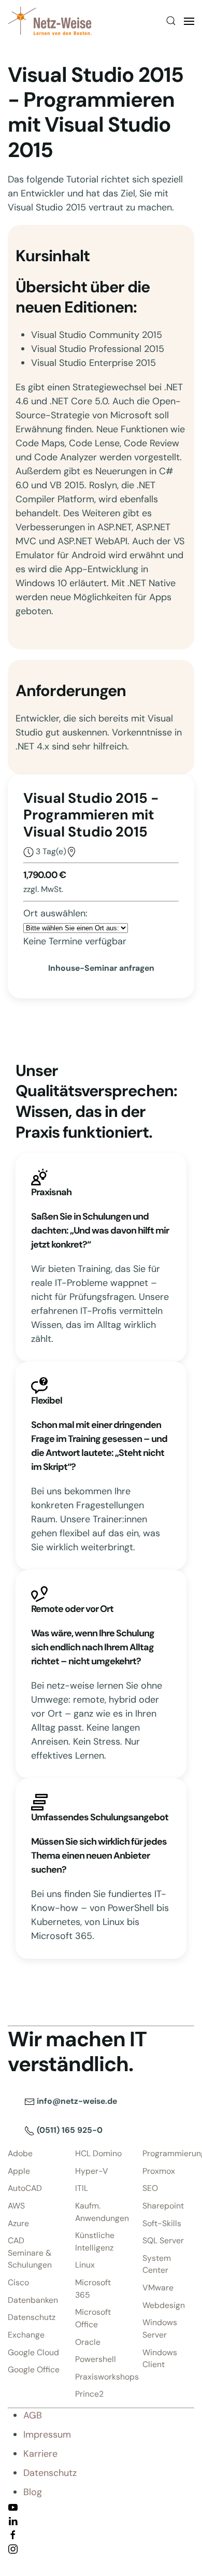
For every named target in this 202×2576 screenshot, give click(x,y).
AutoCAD (25, 2188)
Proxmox (159, 2171)
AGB (33, 2415)
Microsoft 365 (93, 2289)
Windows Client (160, 2359)
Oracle (88, 2342)
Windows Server (160, 2329)
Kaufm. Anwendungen (101, 2212)
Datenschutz (32, 2317)
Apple (19, 2171)
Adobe (20, 2153)
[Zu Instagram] (13, 2548)
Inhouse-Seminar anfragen (101, 968)
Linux (85, 2265)
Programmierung (168, 2153)
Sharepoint (163, 2206)
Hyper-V (92, 2171)
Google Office (34, 2369)
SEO (150, 2188)
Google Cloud (33, 2352)
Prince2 (89, 2394)
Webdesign (164, 2305)
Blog (33, 2492)
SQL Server (163, 2240)
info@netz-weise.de (76, 2101)
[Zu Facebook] (13, 2534)
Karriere (40, 2454)
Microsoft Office (93, 2318)
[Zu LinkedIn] (13, 2520)
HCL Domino (98, 2153)
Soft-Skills (162, 2223)
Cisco (18, 2282)
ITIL (82, 2188)
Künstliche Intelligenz (95, 2241)
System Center (157, 2264)
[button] (171, 21)
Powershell (96, 2359)
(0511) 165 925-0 (69, 2130)
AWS (16, 2206)
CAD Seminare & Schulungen (30, 2253)
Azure (18, 2223)
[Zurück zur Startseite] (50, 21)
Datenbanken (33, 2300)
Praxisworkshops (101, 2377)
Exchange (26, 2335)
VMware (158, 2288)
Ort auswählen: (55, 913)
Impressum (47, 2435)
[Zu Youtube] (13, 2506)
